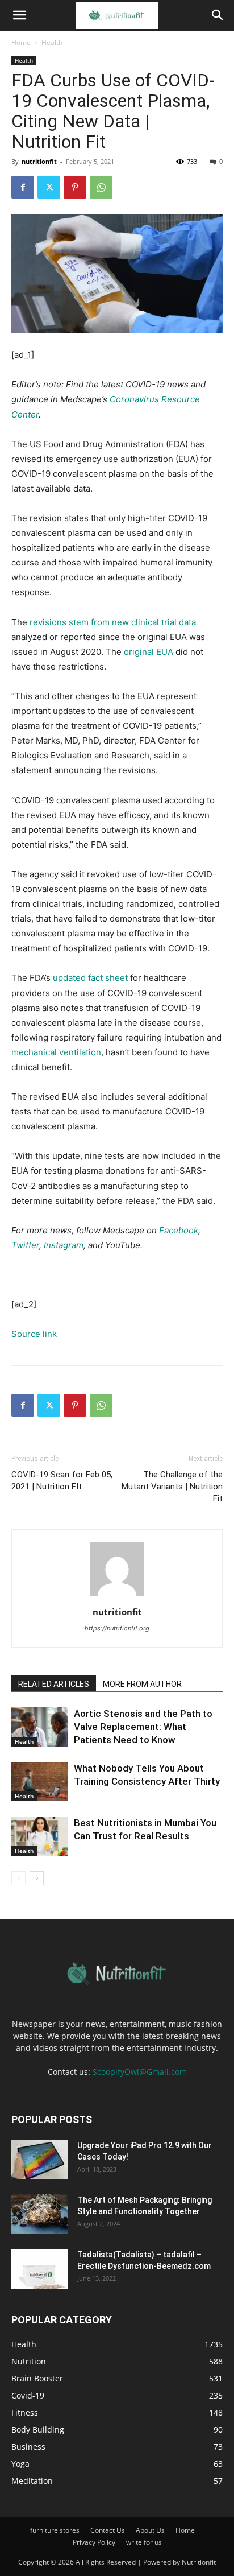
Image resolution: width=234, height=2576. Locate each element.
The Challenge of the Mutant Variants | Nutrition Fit (172, 1487)
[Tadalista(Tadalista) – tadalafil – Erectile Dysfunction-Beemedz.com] (40, 2269)
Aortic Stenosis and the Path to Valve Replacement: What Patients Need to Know (143, 1727)
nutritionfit (39, 161)
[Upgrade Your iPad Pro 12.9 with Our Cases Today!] (40, 2160)
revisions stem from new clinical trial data (113, 622)
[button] (19, 15)
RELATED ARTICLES (54, 1684)
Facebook (179, 1230)
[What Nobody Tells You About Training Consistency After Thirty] (40, 1782)
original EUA (149, 652)
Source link (34, 1334)
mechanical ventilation (56, 1052)
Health (52, 42)
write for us (144, 2542)
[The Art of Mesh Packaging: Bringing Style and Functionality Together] (40, 2214)
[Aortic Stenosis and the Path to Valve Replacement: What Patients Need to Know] (40, 1727)
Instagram (64, 1245)
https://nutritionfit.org (117, 1628)
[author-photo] (117, 1596)
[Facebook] (23, 187)
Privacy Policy (94, 2542)
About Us (150, 2530)
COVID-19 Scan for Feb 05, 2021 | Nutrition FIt (62, 1481)
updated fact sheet (90, 978)
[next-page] (37, 1878)
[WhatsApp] (101, 187)
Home (21, 42)
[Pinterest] (75, 187)
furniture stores (55, 2530)
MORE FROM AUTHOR (142, 1684)
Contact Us (108, 2530)
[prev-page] (18, 1878)
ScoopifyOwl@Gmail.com (140, 2072)
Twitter (25, 1245)
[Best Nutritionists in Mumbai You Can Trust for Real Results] (40, 1836)
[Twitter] (49, 187)
